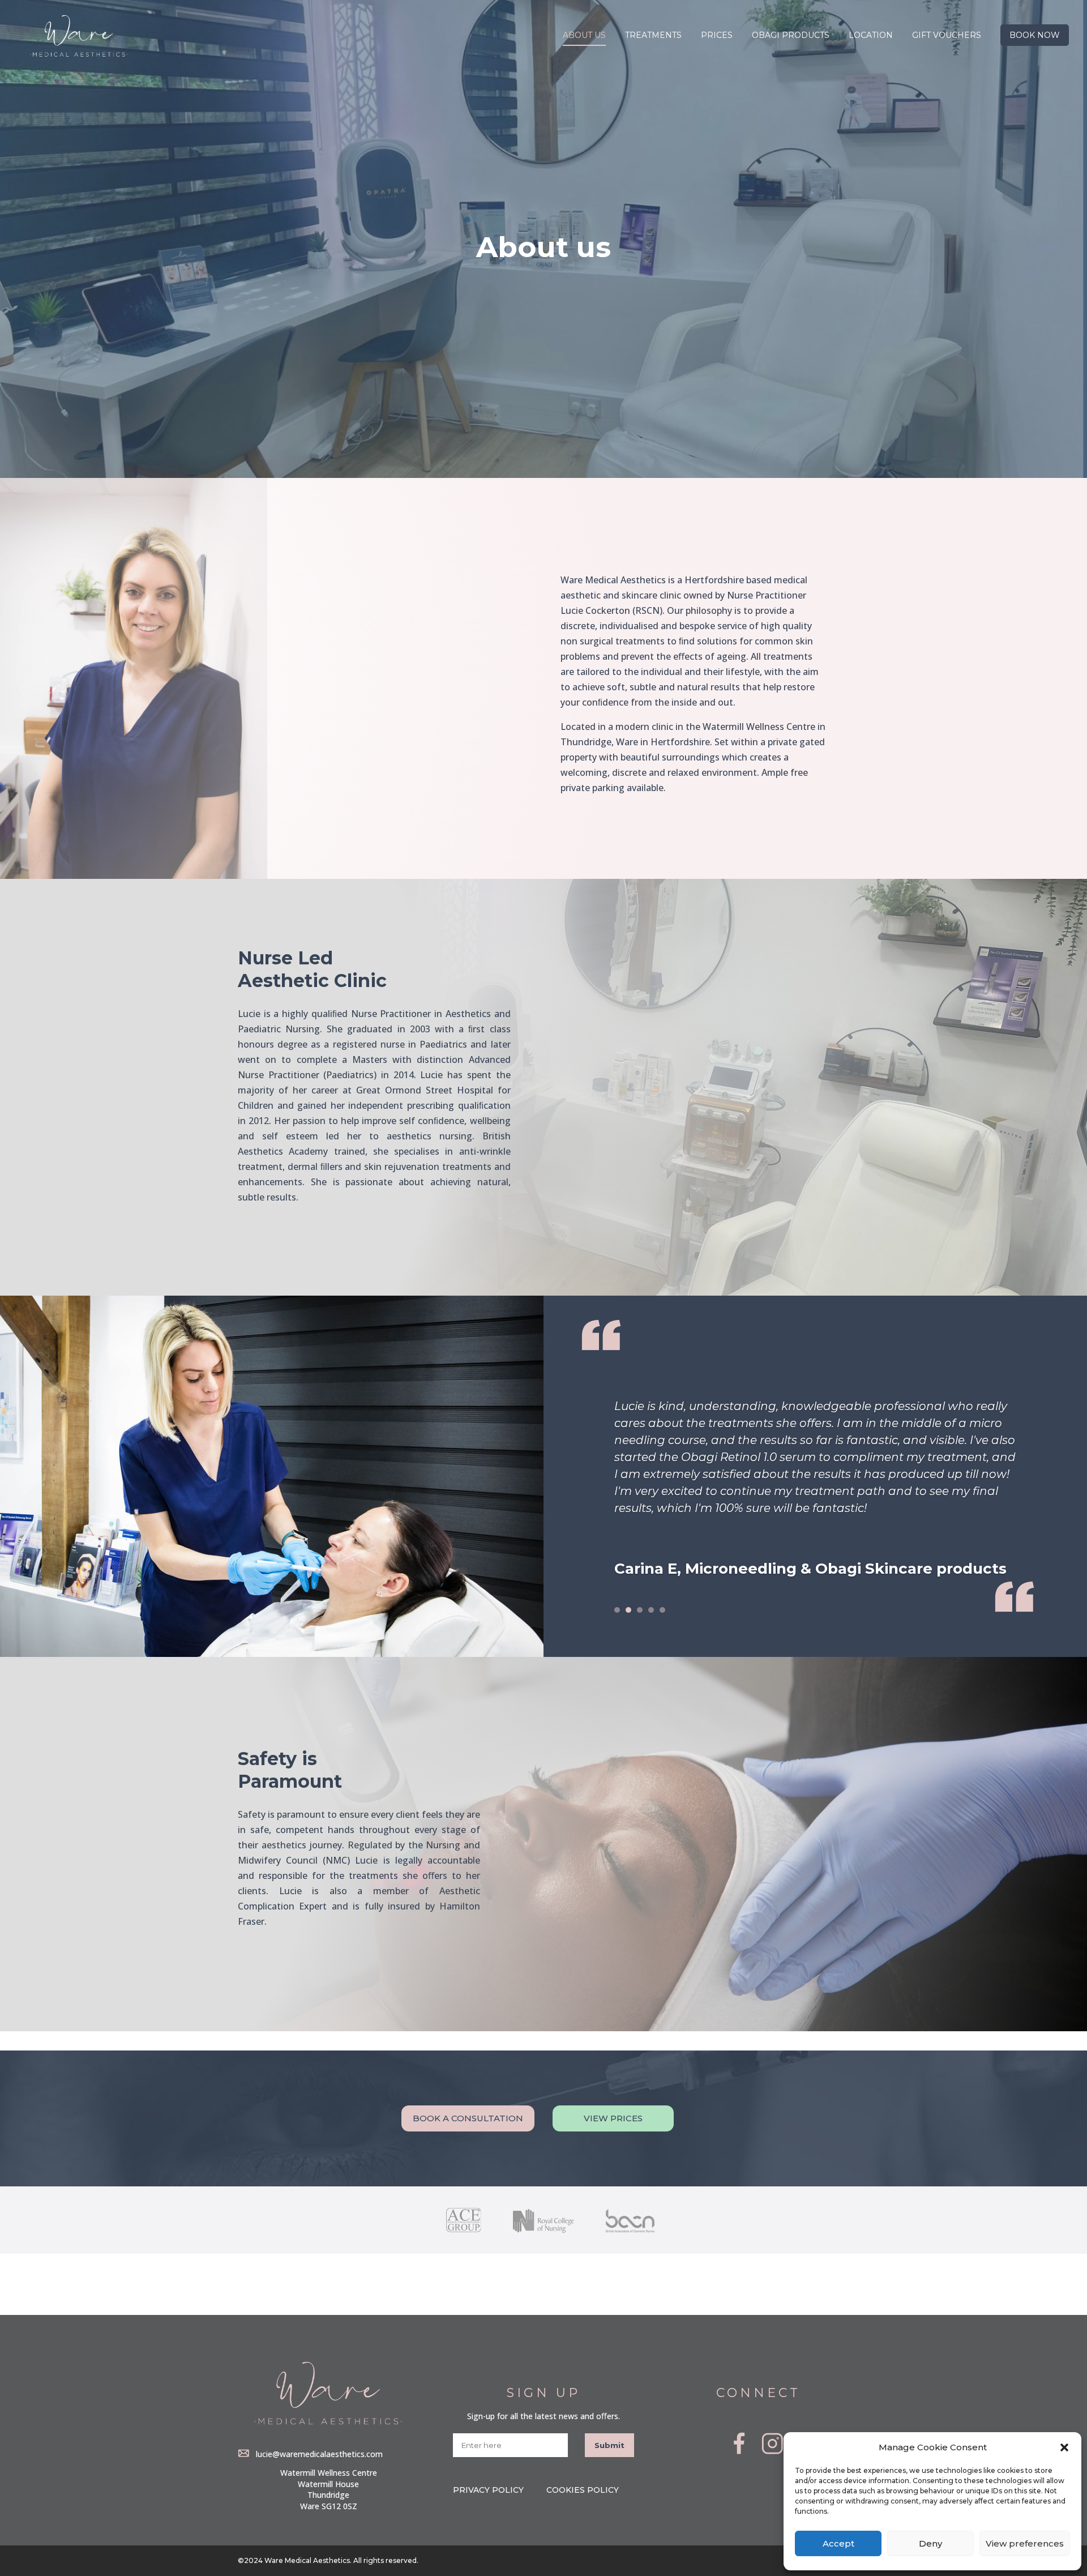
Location (871, 36)
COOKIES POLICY (583, 2490)
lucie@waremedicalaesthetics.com (319, 2454)
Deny (930, 2543)
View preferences (1025, 2543)
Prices (717, 36)
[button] (1064, 2447)
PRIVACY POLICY (488, 2490)
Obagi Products (791, 36)
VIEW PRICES (613, 2118)
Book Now (1035, 35)
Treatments (653, 36)
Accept (838, 2543)
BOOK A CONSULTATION (468, 2118)
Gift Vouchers (947, 36)
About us (584, 36)
